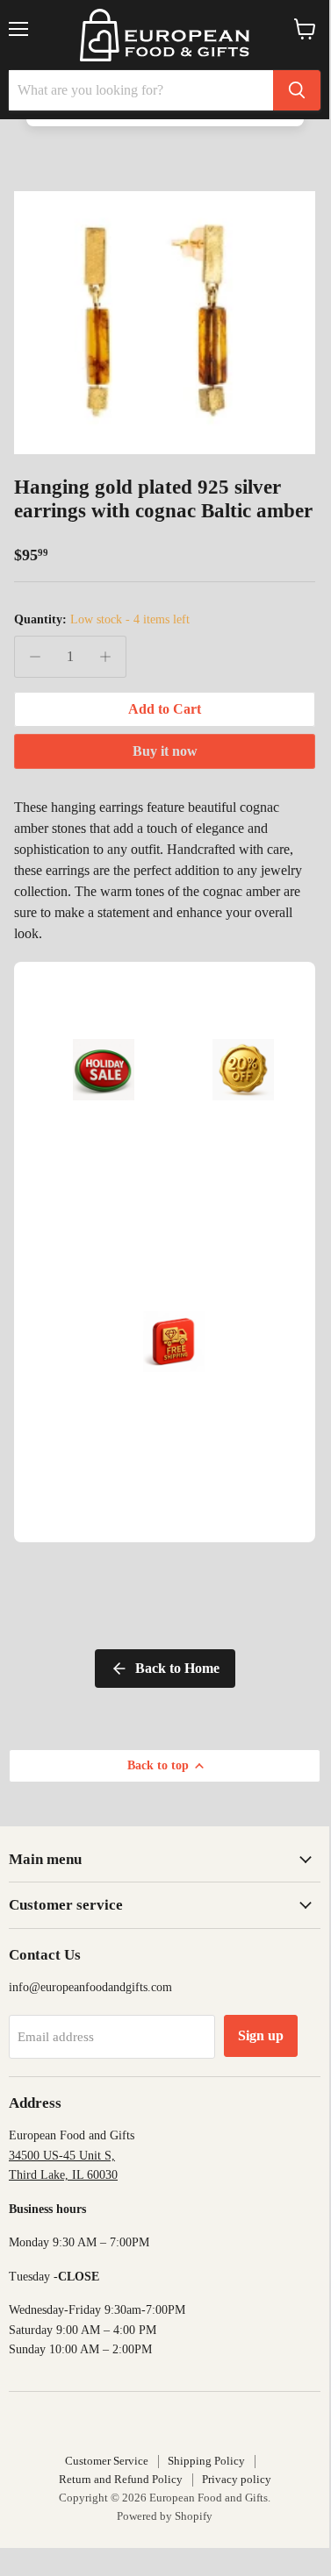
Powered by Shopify (165, 2516)
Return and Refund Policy (121, 2479)
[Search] (297, 90)
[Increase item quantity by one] (105, 657)
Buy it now (165, 751)
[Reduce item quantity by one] (35, 657)
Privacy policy (237, 2479)
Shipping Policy (206, 2461)
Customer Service (107, 2461)
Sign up (261, 2035)
